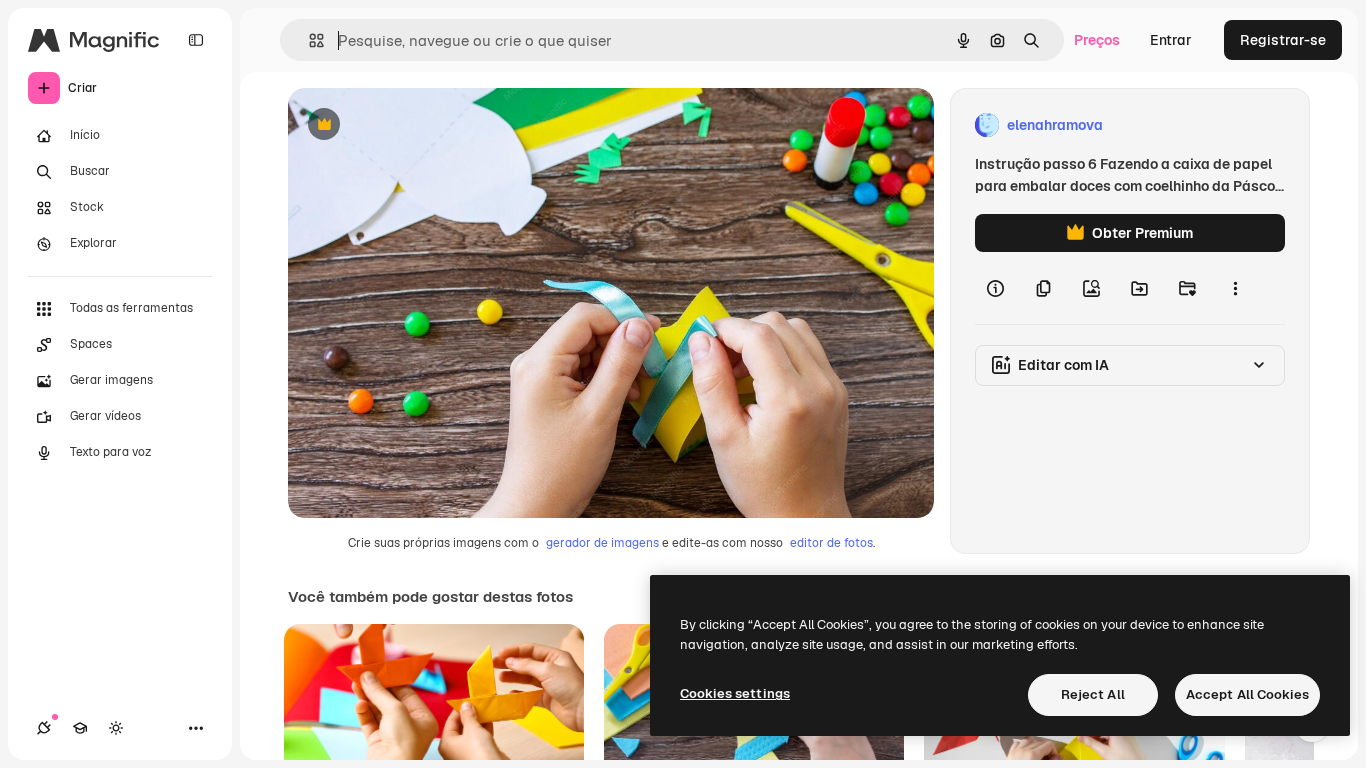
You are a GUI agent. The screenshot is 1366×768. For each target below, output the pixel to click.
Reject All (1093, 694)
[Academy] (80, 728)
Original (416, 125)
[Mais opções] (1235, 288)
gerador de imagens (602, 543)
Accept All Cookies (1247, 694)
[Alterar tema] (116, 728)
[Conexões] (44, 728)
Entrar (1171, 40)
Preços (1097, 40)
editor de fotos (831, 543)
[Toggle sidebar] (196, 40)
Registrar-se (1283, 40)
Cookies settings (735, 693)
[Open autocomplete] (308, 40)
